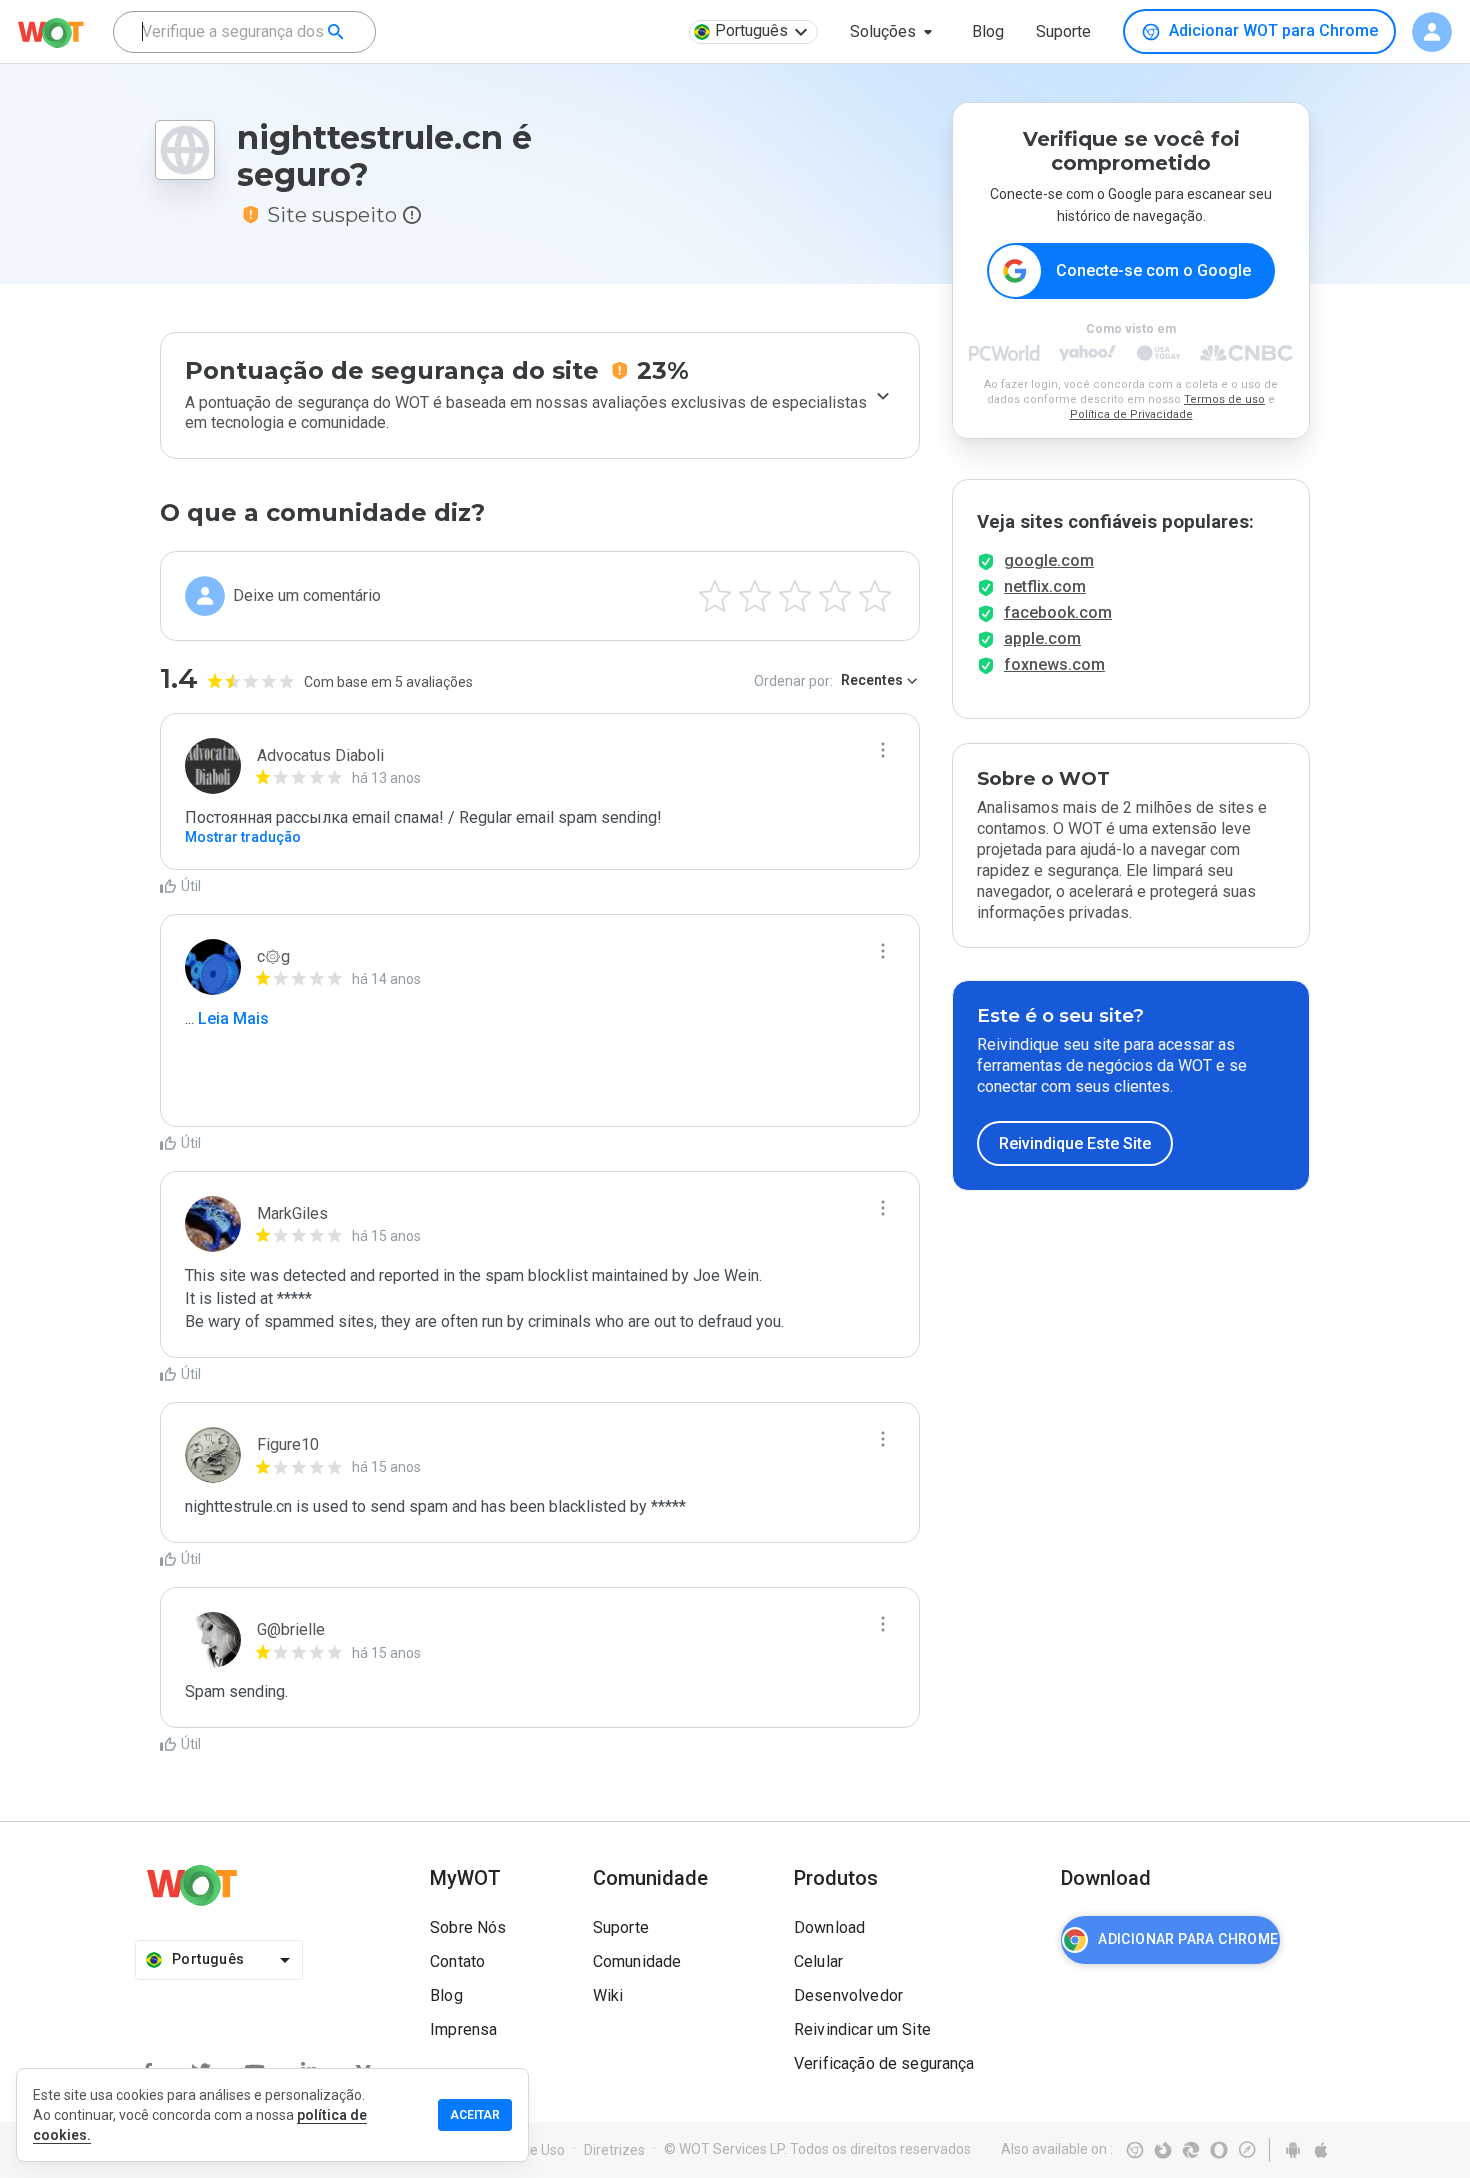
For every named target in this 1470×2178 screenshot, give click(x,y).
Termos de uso (1224, 399)
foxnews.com (1054, 664)
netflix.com (1045, 586)
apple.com (1042, 638)
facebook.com (1058, 612)
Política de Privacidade (1131, 414)
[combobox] (244, 32)
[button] (895, 32)
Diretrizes (614, 2150)
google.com (1049, 560)
